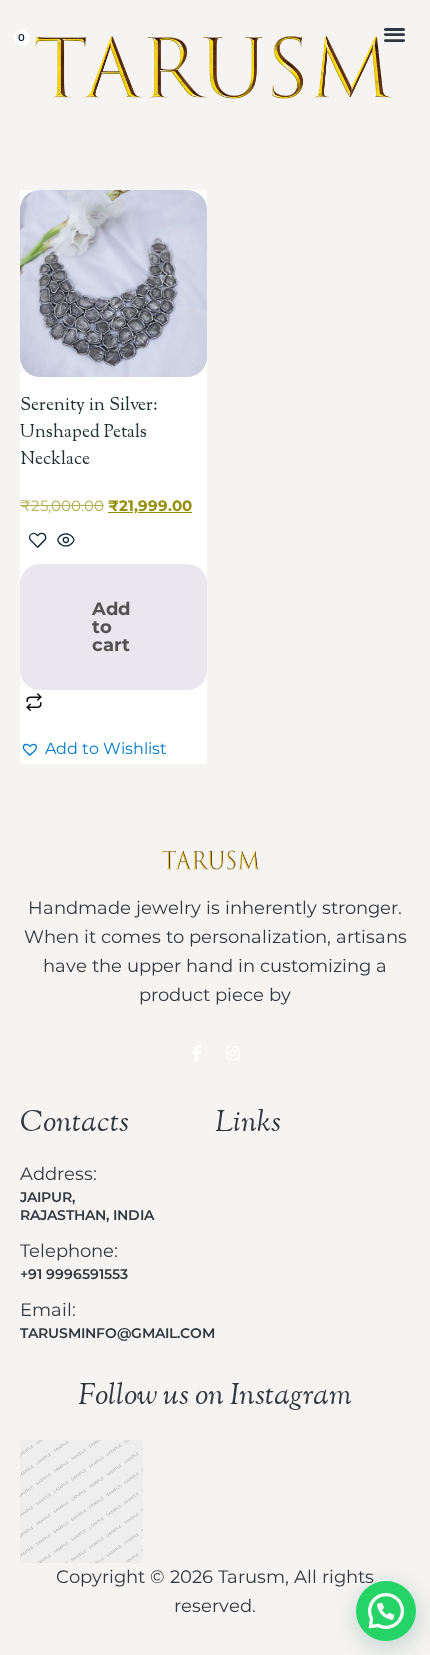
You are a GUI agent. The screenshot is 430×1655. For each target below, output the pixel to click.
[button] (394, 33)
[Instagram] (233, 1053)
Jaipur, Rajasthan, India (87, 1206)
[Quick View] (63, 542)
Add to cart (111, 627)
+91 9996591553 (74, 1274)
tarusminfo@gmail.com (117, 1333)
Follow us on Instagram (215, 1396)
